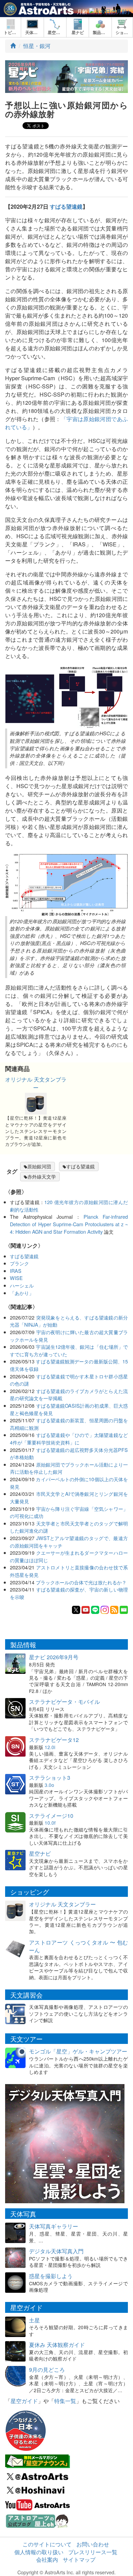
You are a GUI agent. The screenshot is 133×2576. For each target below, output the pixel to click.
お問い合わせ (93, 2544)
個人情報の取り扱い (39, 2552)
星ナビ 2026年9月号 (54, 1657)
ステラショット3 (50, 1778)
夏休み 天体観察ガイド (57, 2345)
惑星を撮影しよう (51, 2276)
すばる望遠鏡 (66, 206)
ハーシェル (22, 1285)
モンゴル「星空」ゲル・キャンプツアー (78, 2051)
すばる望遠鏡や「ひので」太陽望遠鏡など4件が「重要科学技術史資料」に (69, 1438)
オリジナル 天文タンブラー (36, 1083)
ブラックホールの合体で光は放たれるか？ (81, 1582)
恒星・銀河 (37, 46)
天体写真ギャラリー (54, 2226)
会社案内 (47, 2559)
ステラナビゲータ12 (54, 1740)
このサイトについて (47, 2544)
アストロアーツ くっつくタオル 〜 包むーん (78, 1946)
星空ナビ (40, 1853)
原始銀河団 (39, 1166)
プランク (19, 1263)
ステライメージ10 (51, 1816)
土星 (34, 2320)
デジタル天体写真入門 (56, 2251)
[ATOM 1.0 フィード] (114, 1609)
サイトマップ (79, 2559)
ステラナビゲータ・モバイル (64, 1702)
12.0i (50, 1747)
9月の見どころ (47, 2370)
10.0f (50, 1823)
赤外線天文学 (42, 1177)
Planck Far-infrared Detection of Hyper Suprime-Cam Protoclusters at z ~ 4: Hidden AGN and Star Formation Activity (69, 1224)
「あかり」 (22, 1293)
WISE (16, 1278)
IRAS (16, 1271)
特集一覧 (65, 2401)
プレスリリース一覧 (93, 2552)
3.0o (49, 1785)
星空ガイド (24, 2401)
